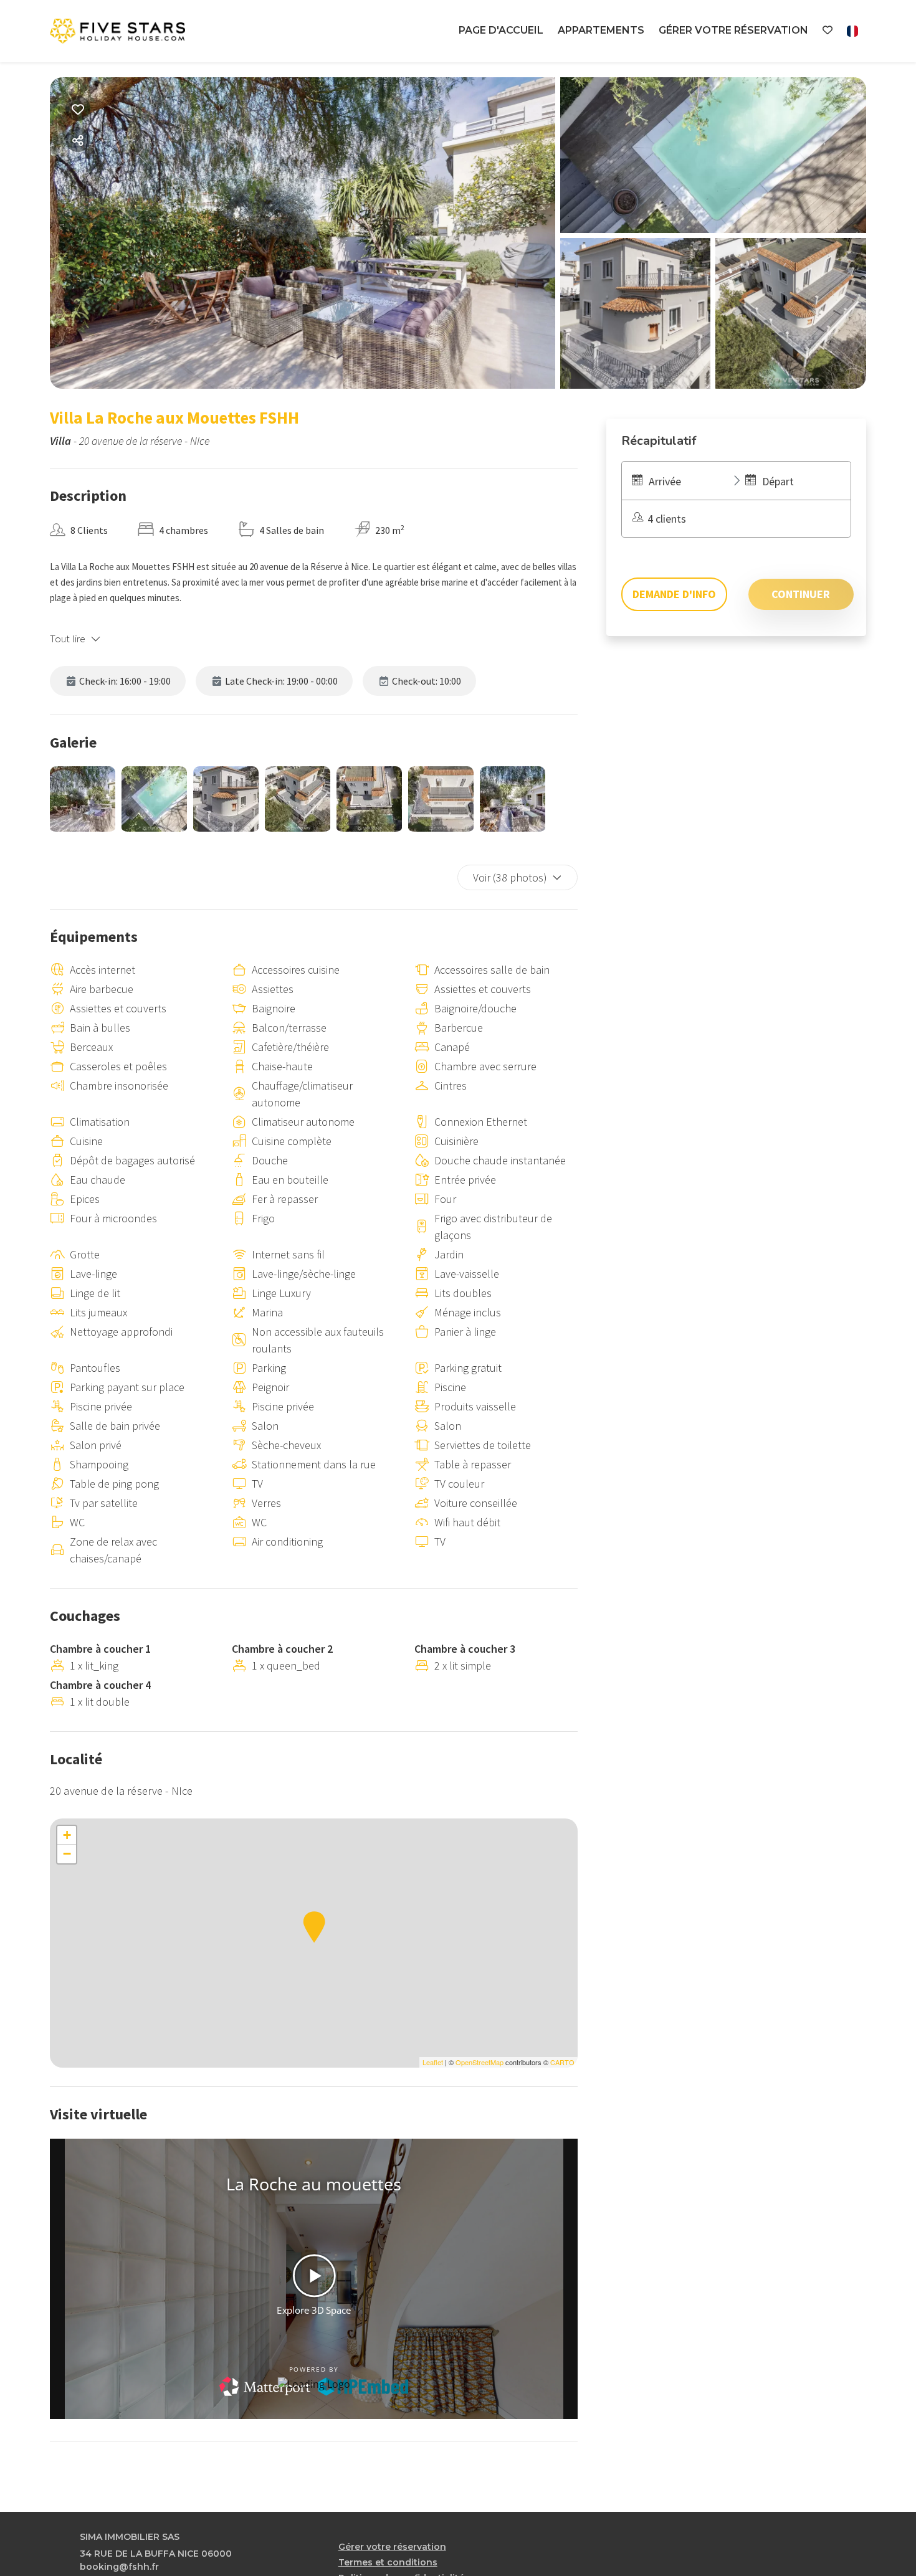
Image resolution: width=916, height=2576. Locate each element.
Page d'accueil (501, 30)
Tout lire (68, 639)
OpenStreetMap (479, 2062)
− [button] (67, 1854)
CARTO (562, 2062)
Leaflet (433, 2062)
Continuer (801, 594)
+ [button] (67, 1835)
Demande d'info (674, 594)
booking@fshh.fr (119, 2567)
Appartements (601, 30)
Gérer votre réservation (733, 30)
